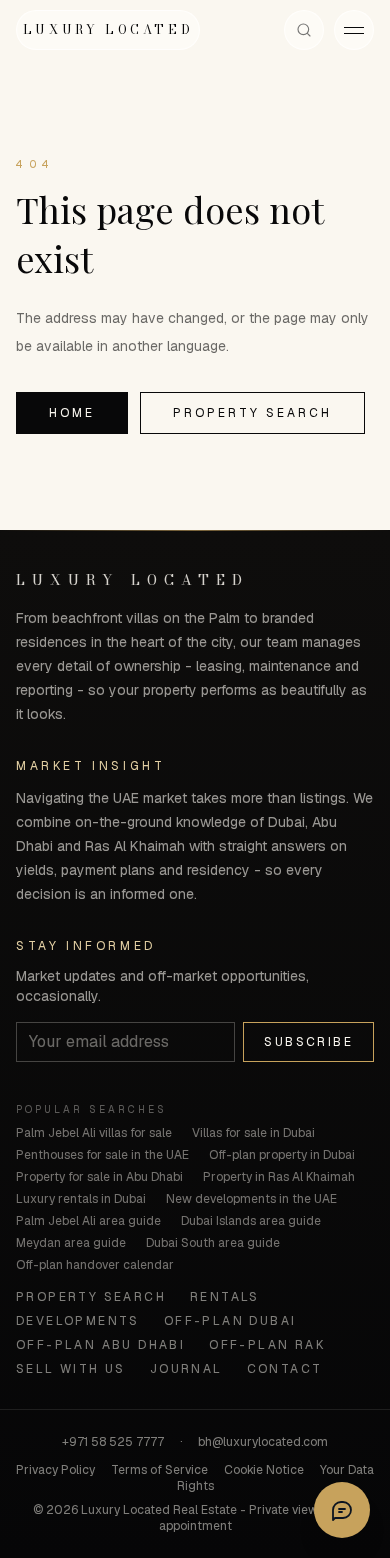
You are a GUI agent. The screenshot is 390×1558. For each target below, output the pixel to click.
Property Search (91, 1297)
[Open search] (304, 30)
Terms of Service (159, 1470)
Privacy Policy (55, 1470)
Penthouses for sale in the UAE (102, 1155)
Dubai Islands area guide (251, 1221)
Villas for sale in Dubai (253, 1133)
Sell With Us (71, 1369)
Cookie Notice (264, 1470)
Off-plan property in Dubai (282, 1155)
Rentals (225, 1297)
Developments (78, 1321)
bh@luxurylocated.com (263, 1442)
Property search (252, 413)
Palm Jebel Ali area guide (88, 1221)
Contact (285, 1369)
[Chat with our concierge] (342, 1510)
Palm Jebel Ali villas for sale (94, 1133)
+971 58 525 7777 (113, 1442)
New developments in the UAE (251, 1199)
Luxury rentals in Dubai (81, 1199)
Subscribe (308, 1042)
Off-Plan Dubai (230, 1321)
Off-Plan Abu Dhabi (100, 1345)
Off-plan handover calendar (95, 1265)
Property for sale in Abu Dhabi (99, 1177)
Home (72, 413)
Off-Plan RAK (267, 1345)
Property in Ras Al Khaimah (279, 1177)
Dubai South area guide (213, 1243)
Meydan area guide (71, 1243)
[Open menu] (354, 30)
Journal (186, 1369)
